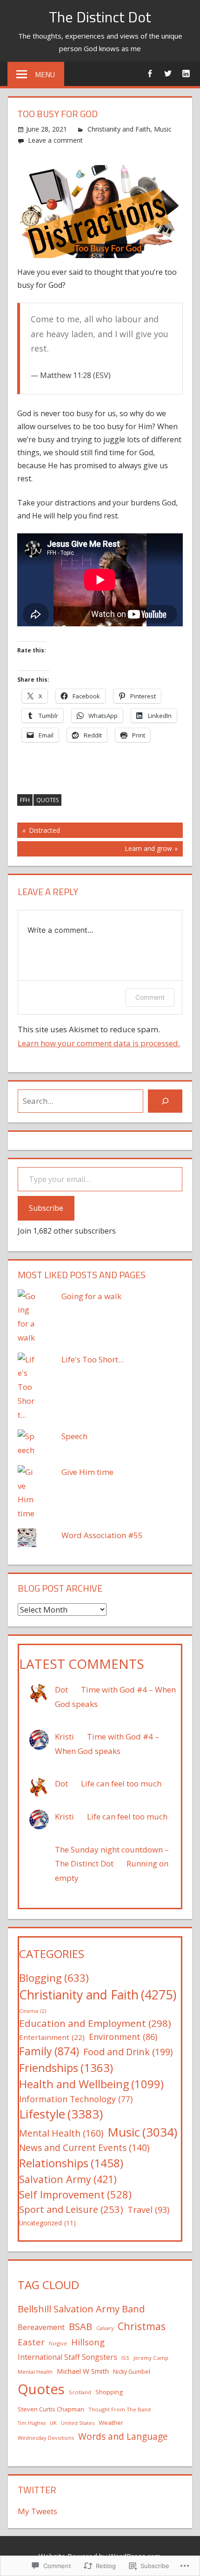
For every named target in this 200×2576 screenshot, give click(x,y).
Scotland (80, 2392)
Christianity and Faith (119, 129)
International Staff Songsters (67, 2357)
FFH (25, 800)
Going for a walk (91, 1296)
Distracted (39, 832)
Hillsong (88, 2342)
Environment (123, 2037)
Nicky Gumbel (132, 2372)
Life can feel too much (121, 1783)
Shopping (109, 2392)
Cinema (33, 2011)
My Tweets (37, 2511)
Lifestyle (61, 2114)
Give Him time (87, 1472)
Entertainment (52, 2037)
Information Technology (76, 2099)
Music (163, 129)
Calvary (105, 2328)
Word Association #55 (102, 1535)
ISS (125, 2358)
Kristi (64, 1736)
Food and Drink (128, 2052)
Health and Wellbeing (91, 2084)
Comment (150, 997)
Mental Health (61, 2133)
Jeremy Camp (151, 2358)
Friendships (66, 2068)
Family (49, 2051)
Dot (61, 1690)
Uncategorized (47, 2223)
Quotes (47, 800)
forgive (58, 2343)
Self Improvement (75, 2194)
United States (78, 2423)
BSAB (80, 2326)
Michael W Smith (83, 2371)
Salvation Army (68, 2179)
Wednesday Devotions (46, 2438)
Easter (31, 2342)
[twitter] (168, 73)
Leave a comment (55, 140)
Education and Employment (95, 2023)
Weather (111, 2423)
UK (53, 2423)
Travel (148, 2210)
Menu (45, 74)
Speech (74, 1436)
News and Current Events (84, 2148)
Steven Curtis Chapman (51, 2409)
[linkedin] (186, 73)
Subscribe (46, 1208)
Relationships (71, 2163)
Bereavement (41, 2327)
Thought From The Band (120, 2409)
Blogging (54, 1978)
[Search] (165, 1101)
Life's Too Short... (93, 1359)
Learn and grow (95, 850)
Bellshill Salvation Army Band (81, 2309)
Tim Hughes (32, 2423)
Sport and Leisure (71, 2209)
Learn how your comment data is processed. (99, 1043)
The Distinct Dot (100, 17)
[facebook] (150, 73)
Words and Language (123, 2437)
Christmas (142, 2326)
